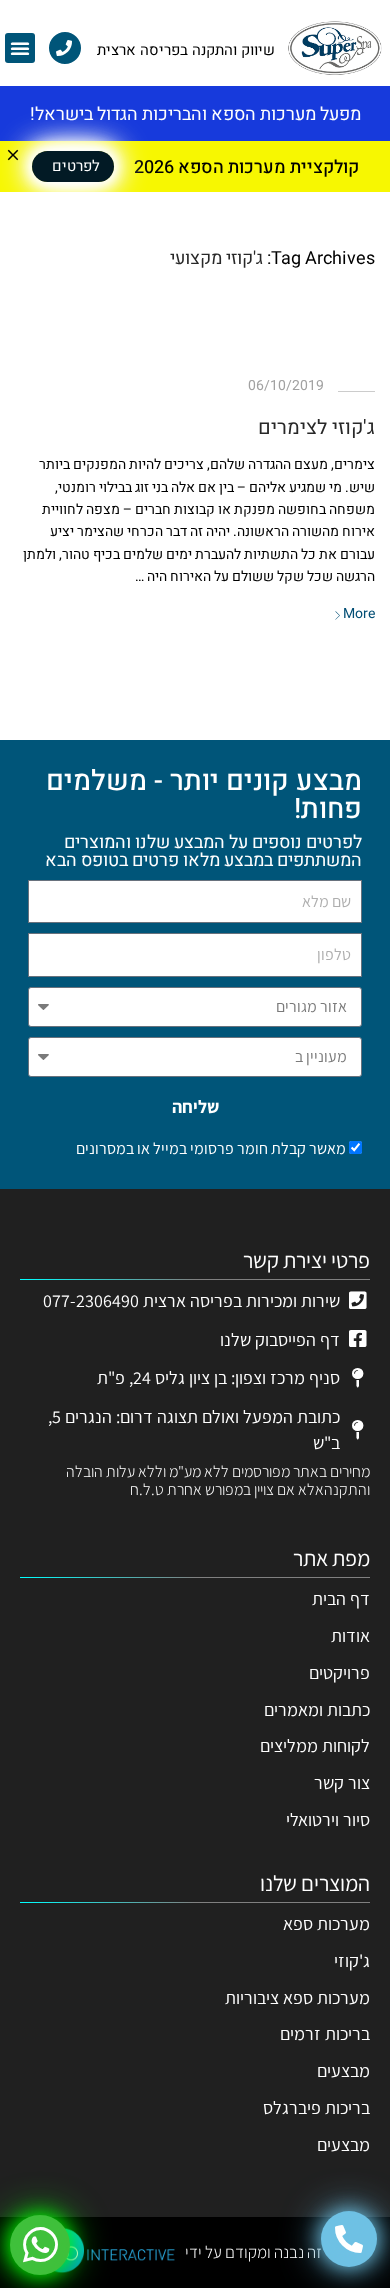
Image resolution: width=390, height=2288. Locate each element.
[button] (20, 48)
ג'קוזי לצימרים (316, 427)
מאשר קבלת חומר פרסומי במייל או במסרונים (211, 1148)
